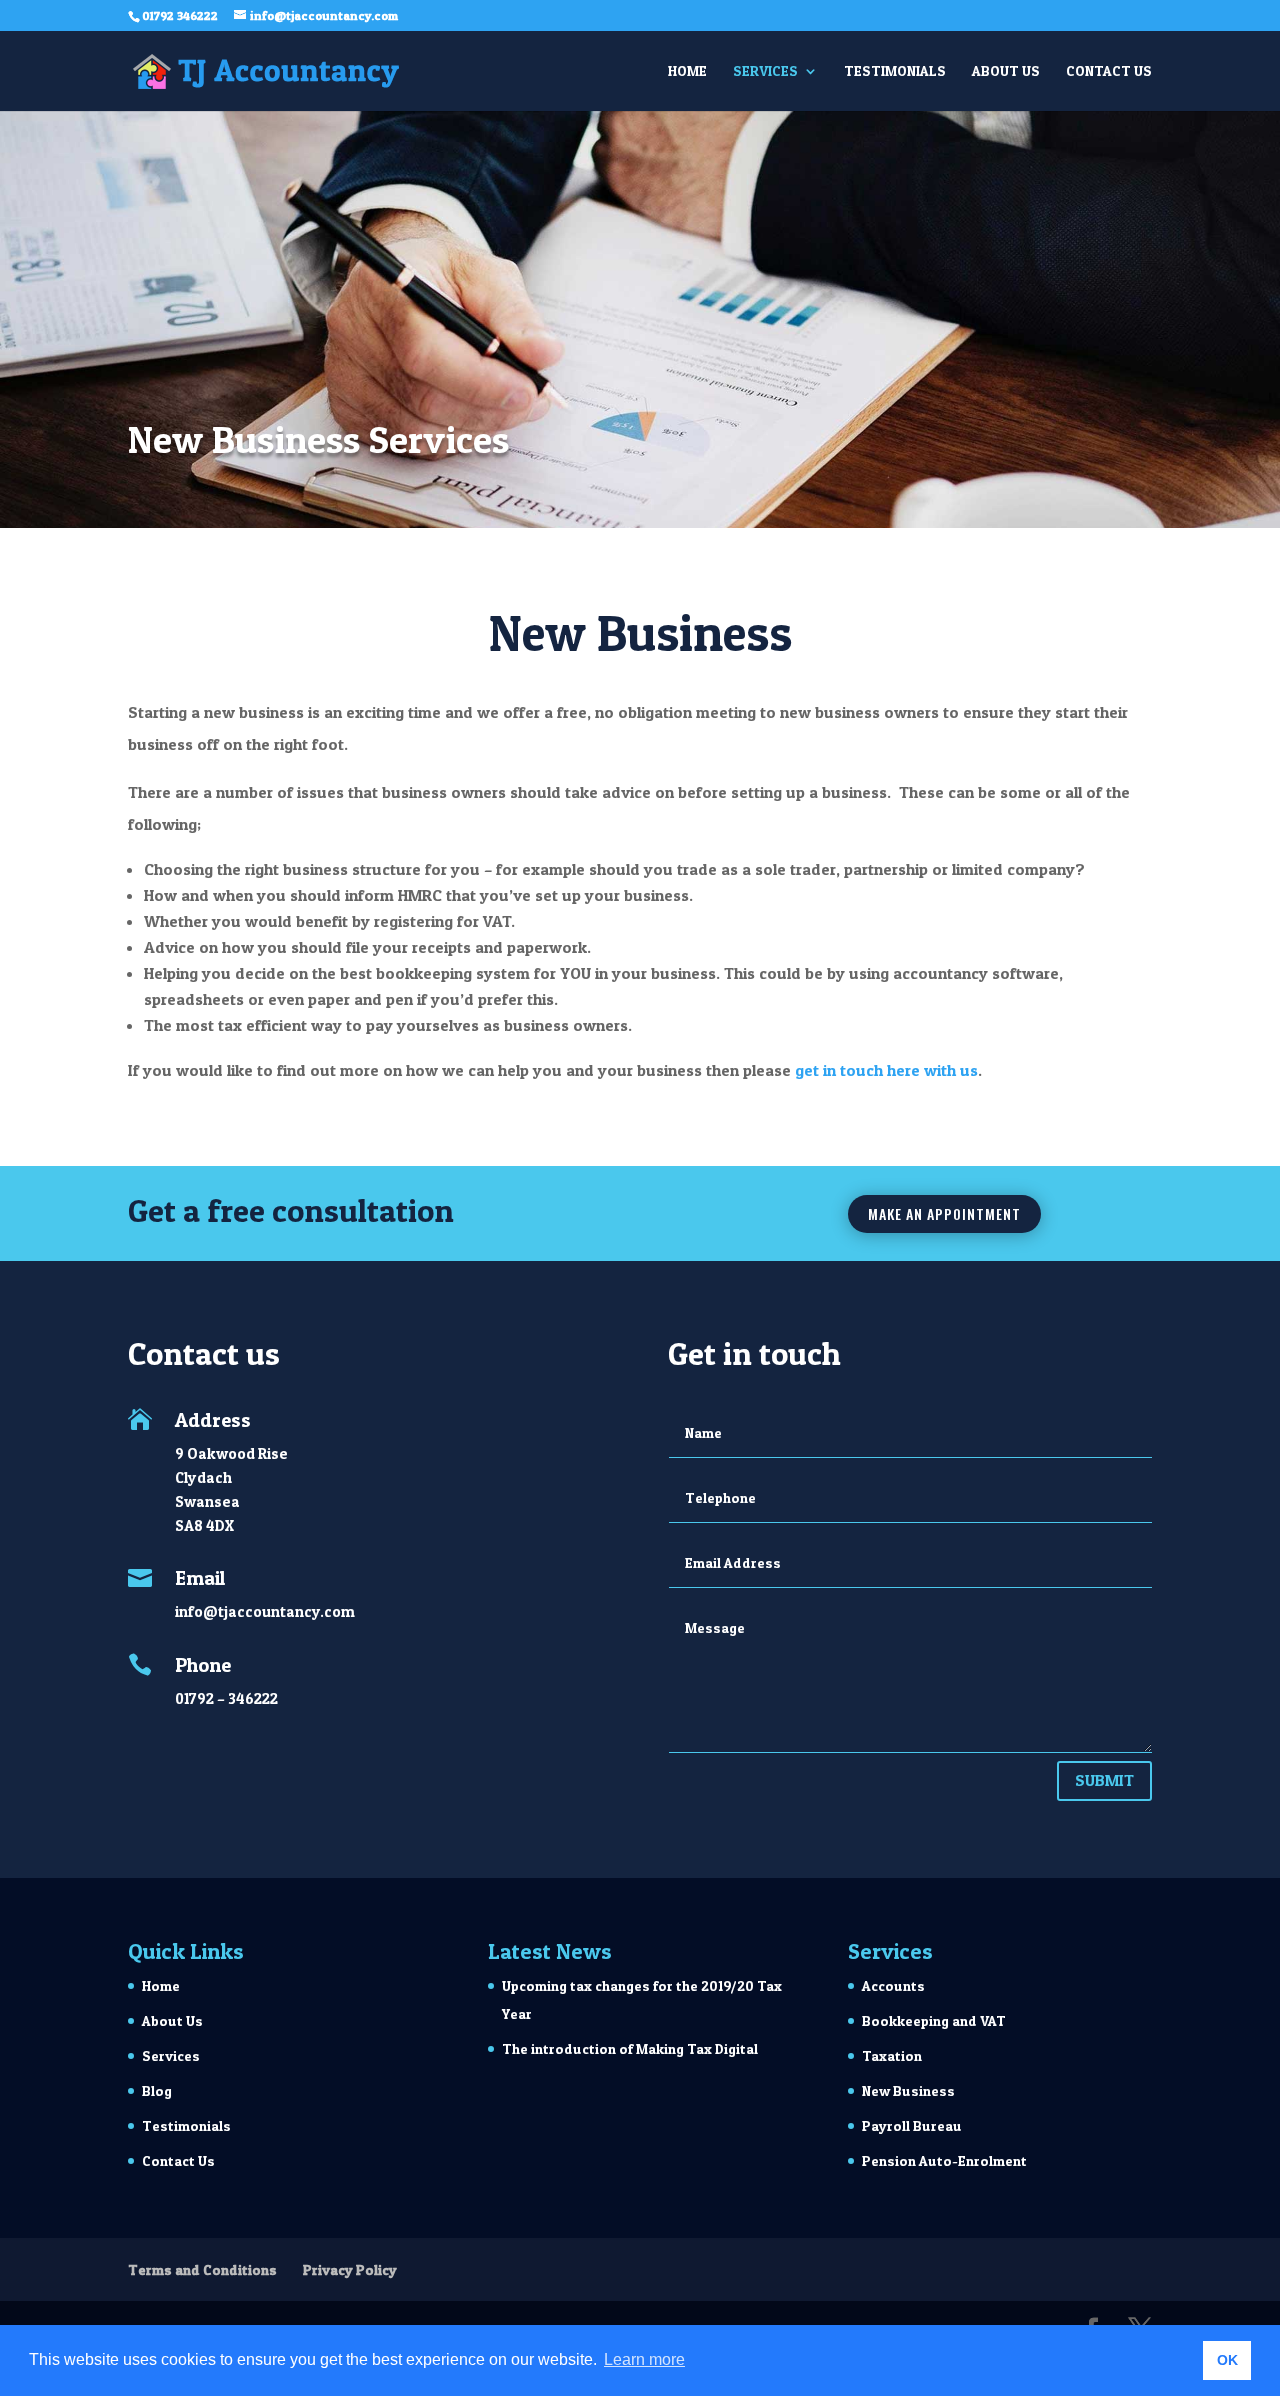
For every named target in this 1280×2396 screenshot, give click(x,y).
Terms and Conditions (202, 2269)
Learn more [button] (644, 2359)
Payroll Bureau (912, 2125)
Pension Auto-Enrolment (944, 2160)
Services (765, 71)
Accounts (893, 1985)
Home (687, 71)
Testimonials (895, 71)
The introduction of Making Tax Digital (630, 2048)
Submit (1104, 1780)
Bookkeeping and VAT (934, 2020)
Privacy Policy (350, 2269)
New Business (908, 2090)
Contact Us (1109, 71)
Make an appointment (944, 1213)
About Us (1006, 71)
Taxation (892, 2055)
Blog (157, 2090)
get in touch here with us (886, 1070)
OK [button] (1227, 2360)
